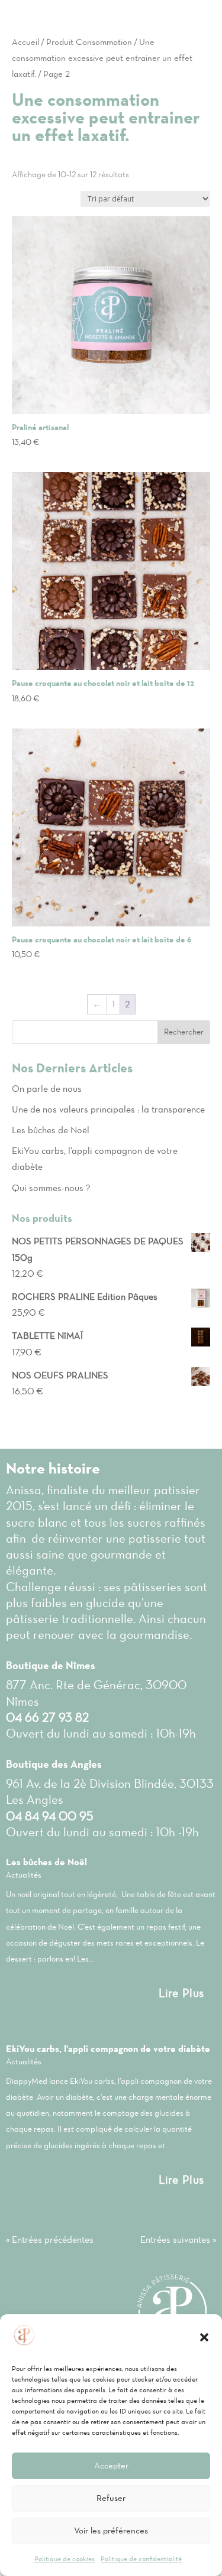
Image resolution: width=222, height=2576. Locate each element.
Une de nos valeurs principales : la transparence (108, 1109)
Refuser (111, 2498)
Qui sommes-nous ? (51, 1188)
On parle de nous (47, 1089)
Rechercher (184, 1032)
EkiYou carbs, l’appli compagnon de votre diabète (108, 2049)
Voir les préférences (111, 2531)
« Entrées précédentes (50, 2240)
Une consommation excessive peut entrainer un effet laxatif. (102, 58)
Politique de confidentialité (141, 2559)
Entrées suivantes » (178, 2240)
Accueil (25, 42)
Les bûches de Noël (51, 1130)
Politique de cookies (65, 2559)
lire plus (181, 1993)
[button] (204, 2337)
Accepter (111, 2466)
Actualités (24, 1875)
